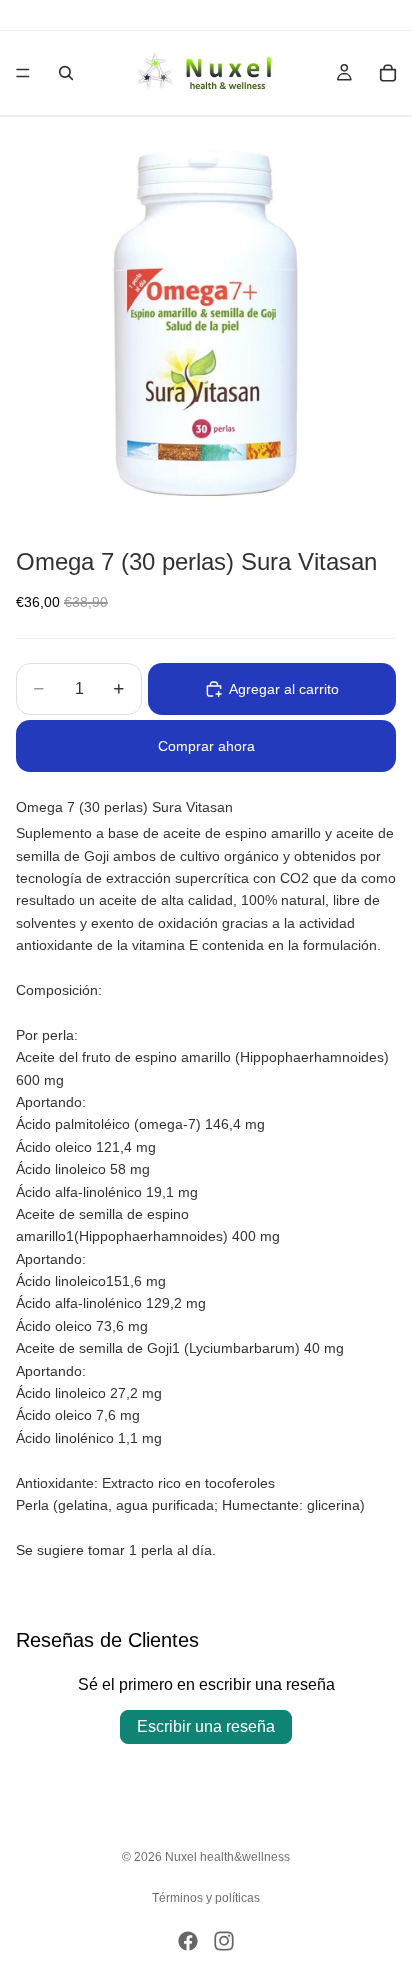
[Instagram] (224, 1941)
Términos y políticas (206, 1898)
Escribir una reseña (206, 1726)
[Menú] (23, 73)
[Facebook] (188, 1941)
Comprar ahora (206, 746)
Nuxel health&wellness (227, 1857)
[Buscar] (66, 73)
